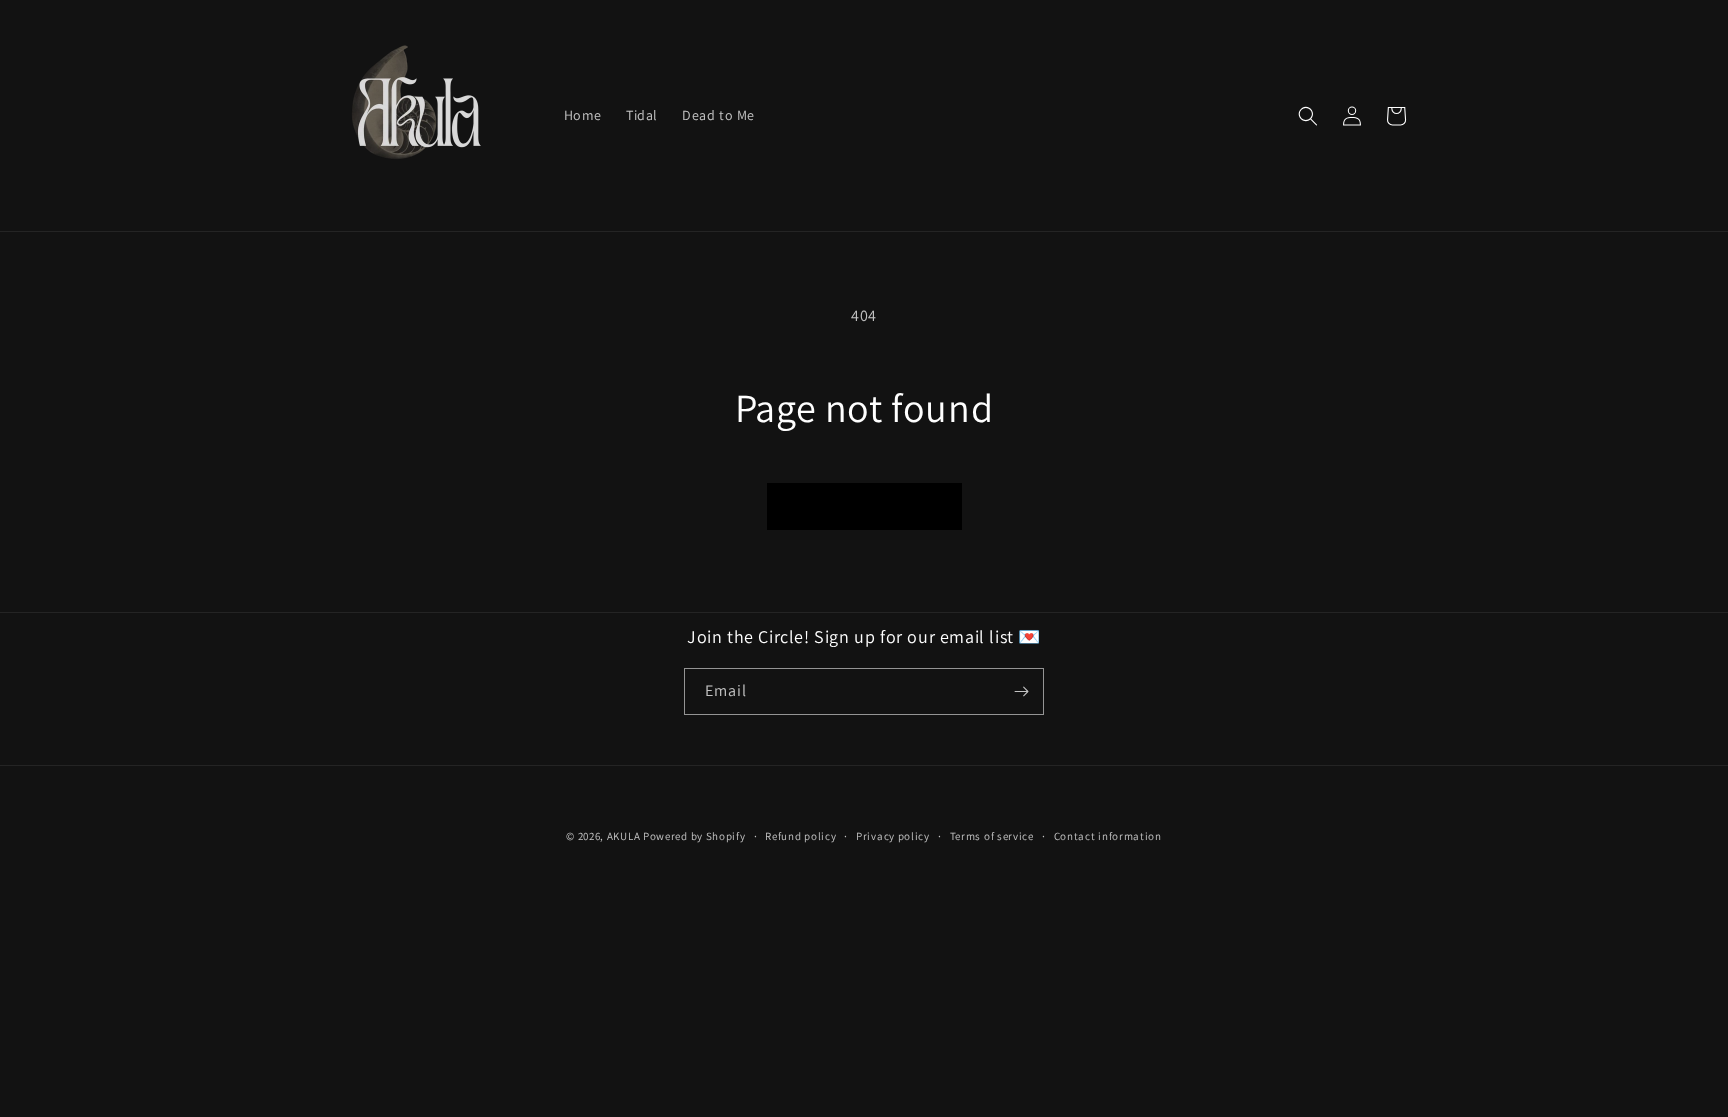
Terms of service (992, 836)
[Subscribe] (1021, 691)
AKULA (624, 836)
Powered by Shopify (694, 836)
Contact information (1108, 836)
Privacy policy (893, 836)
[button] (1308, 116)
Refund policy (800, 836)
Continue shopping (864, 505)
